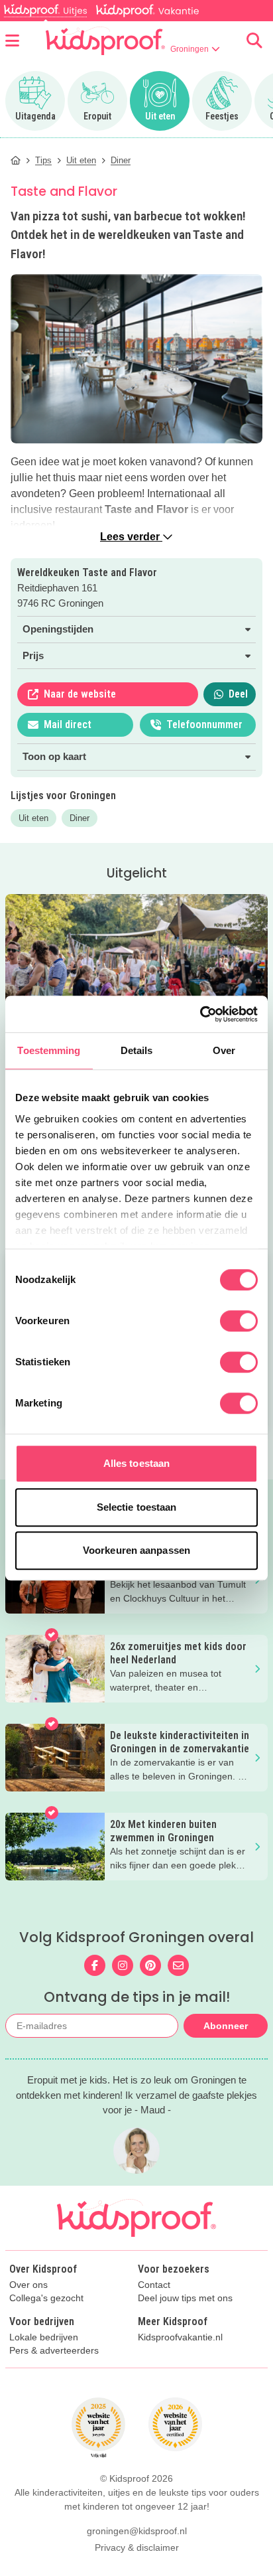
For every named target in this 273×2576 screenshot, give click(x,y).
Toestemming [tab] (49, 1050)
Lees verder (131, 537)
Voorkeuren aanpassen (136, 1550)
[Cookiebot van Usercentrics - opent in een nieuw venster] (200, 1014)
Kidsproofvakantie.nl (180, 2337)
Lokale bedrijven (44, 2337)
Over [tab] (224, 1050)
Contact (154, 2285)
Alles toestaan (136, 1463)
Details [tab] (137, 1050)
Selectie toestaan (137, 1507)
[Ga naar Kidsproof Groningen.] (16, 160)
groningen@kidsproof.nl (137, 2531)
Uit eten (33, 818)
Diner (80, 818)
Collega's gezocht (46, 2298)
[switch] (239, 1321)
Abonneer (226, 2026)
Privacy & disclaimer (137, 2547)
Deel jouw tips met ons (185, 2298)
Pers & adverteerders (54, 2351)
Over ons (28, 2285)
